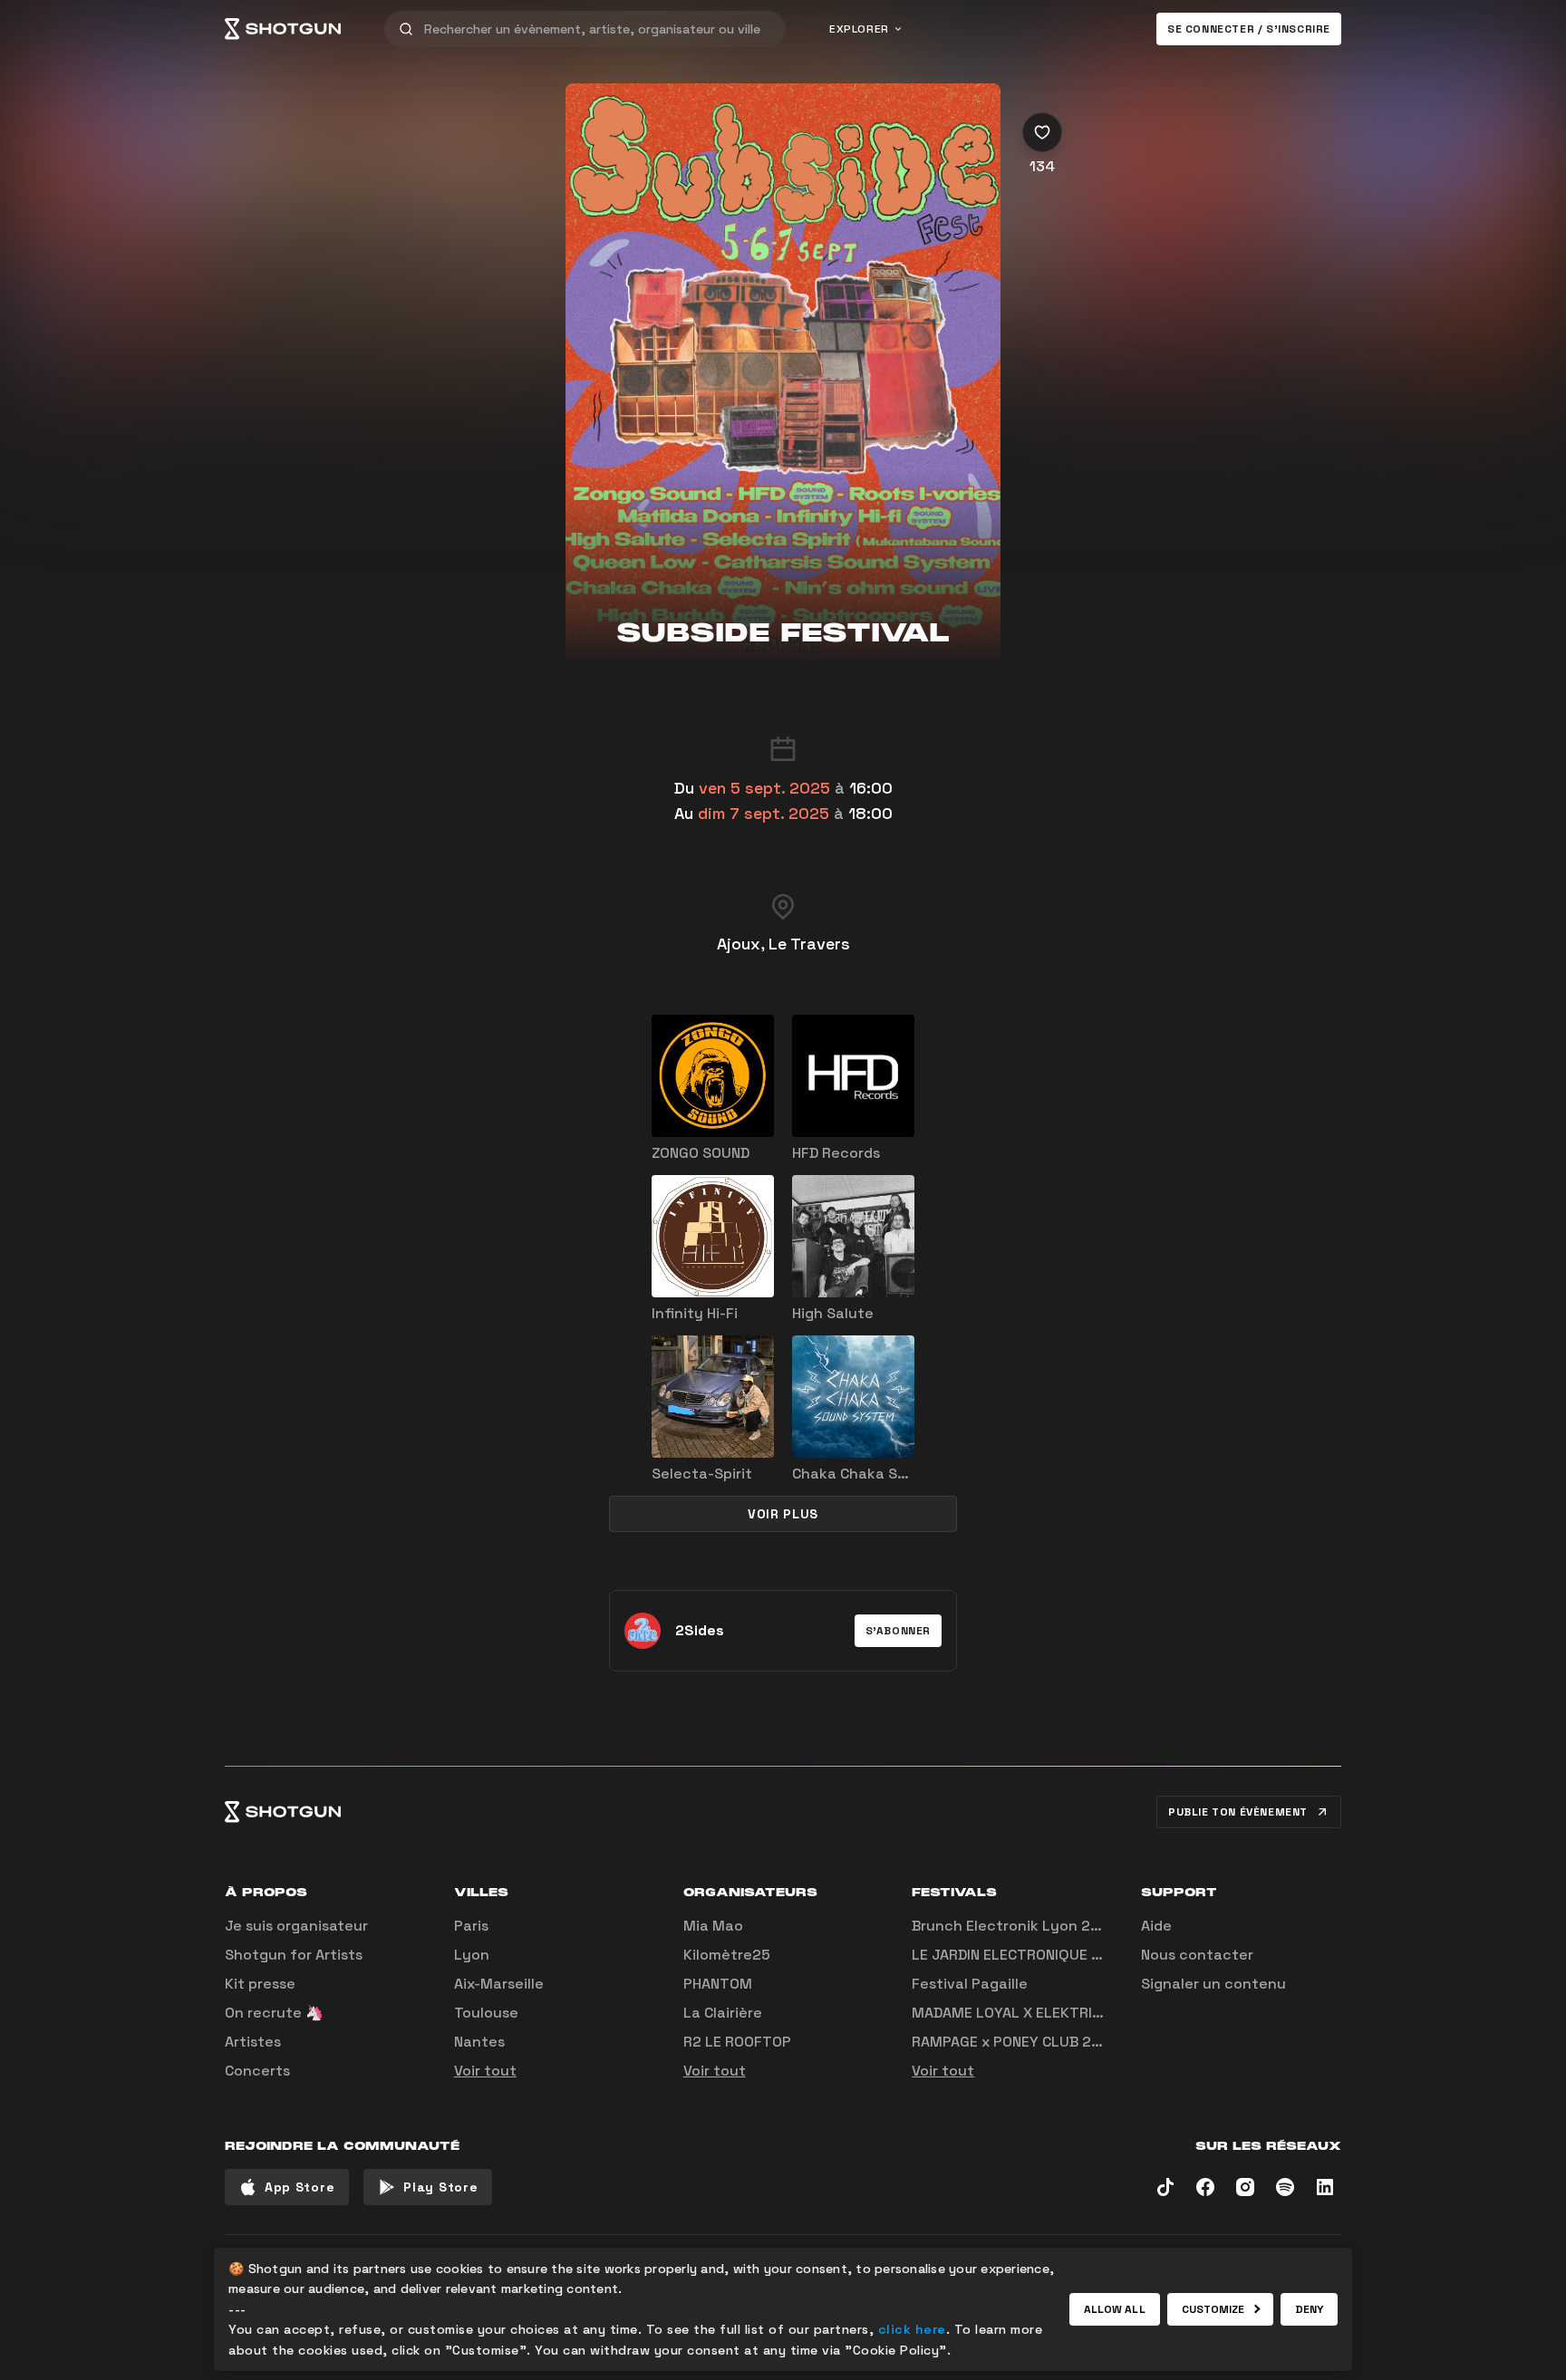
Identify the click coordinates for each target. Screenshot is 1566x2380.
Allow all (1115, 2309)
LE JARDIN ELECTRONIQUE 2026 (1020, 1955)
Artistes (253, 2042)
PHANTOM (718, 1984)
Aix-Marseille (499, 1984)
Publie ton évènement (1238, 1812)
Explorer (859, 29)
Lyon (472, 1955)
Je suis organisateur (296, 1926)
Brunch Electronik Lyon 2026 (1015, 1926)
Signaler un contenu (1213, 1984)
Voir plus (783, 1514)
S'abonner (898, 1631)
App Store (300, 2187)
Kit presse (260, 1984)
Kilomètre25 (727, 1955)
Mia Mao (713, 1926)
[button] (898, 1631)
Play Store (440, 2187)
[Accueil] (283, 29)
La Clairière (723, 2013)
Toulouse (486, 2013)
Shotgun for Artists (294, 1955)
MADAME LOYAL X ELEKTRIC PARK (1026, 2013)
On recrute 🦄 (274, 2013)
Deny (1309, 2309)
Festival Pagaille (970, 1984)
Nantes (479, 2042)
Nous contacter (1197, 1955)
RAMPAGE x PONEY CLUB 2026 (1015, 2042)
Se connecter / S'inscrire (1249, 29)
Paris (471, 1926)
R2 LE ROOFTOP (737, 2042)
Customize (1213, 2309)
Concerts (257, 2071)
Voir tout (485, 2071)
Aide (1156, 1926)
